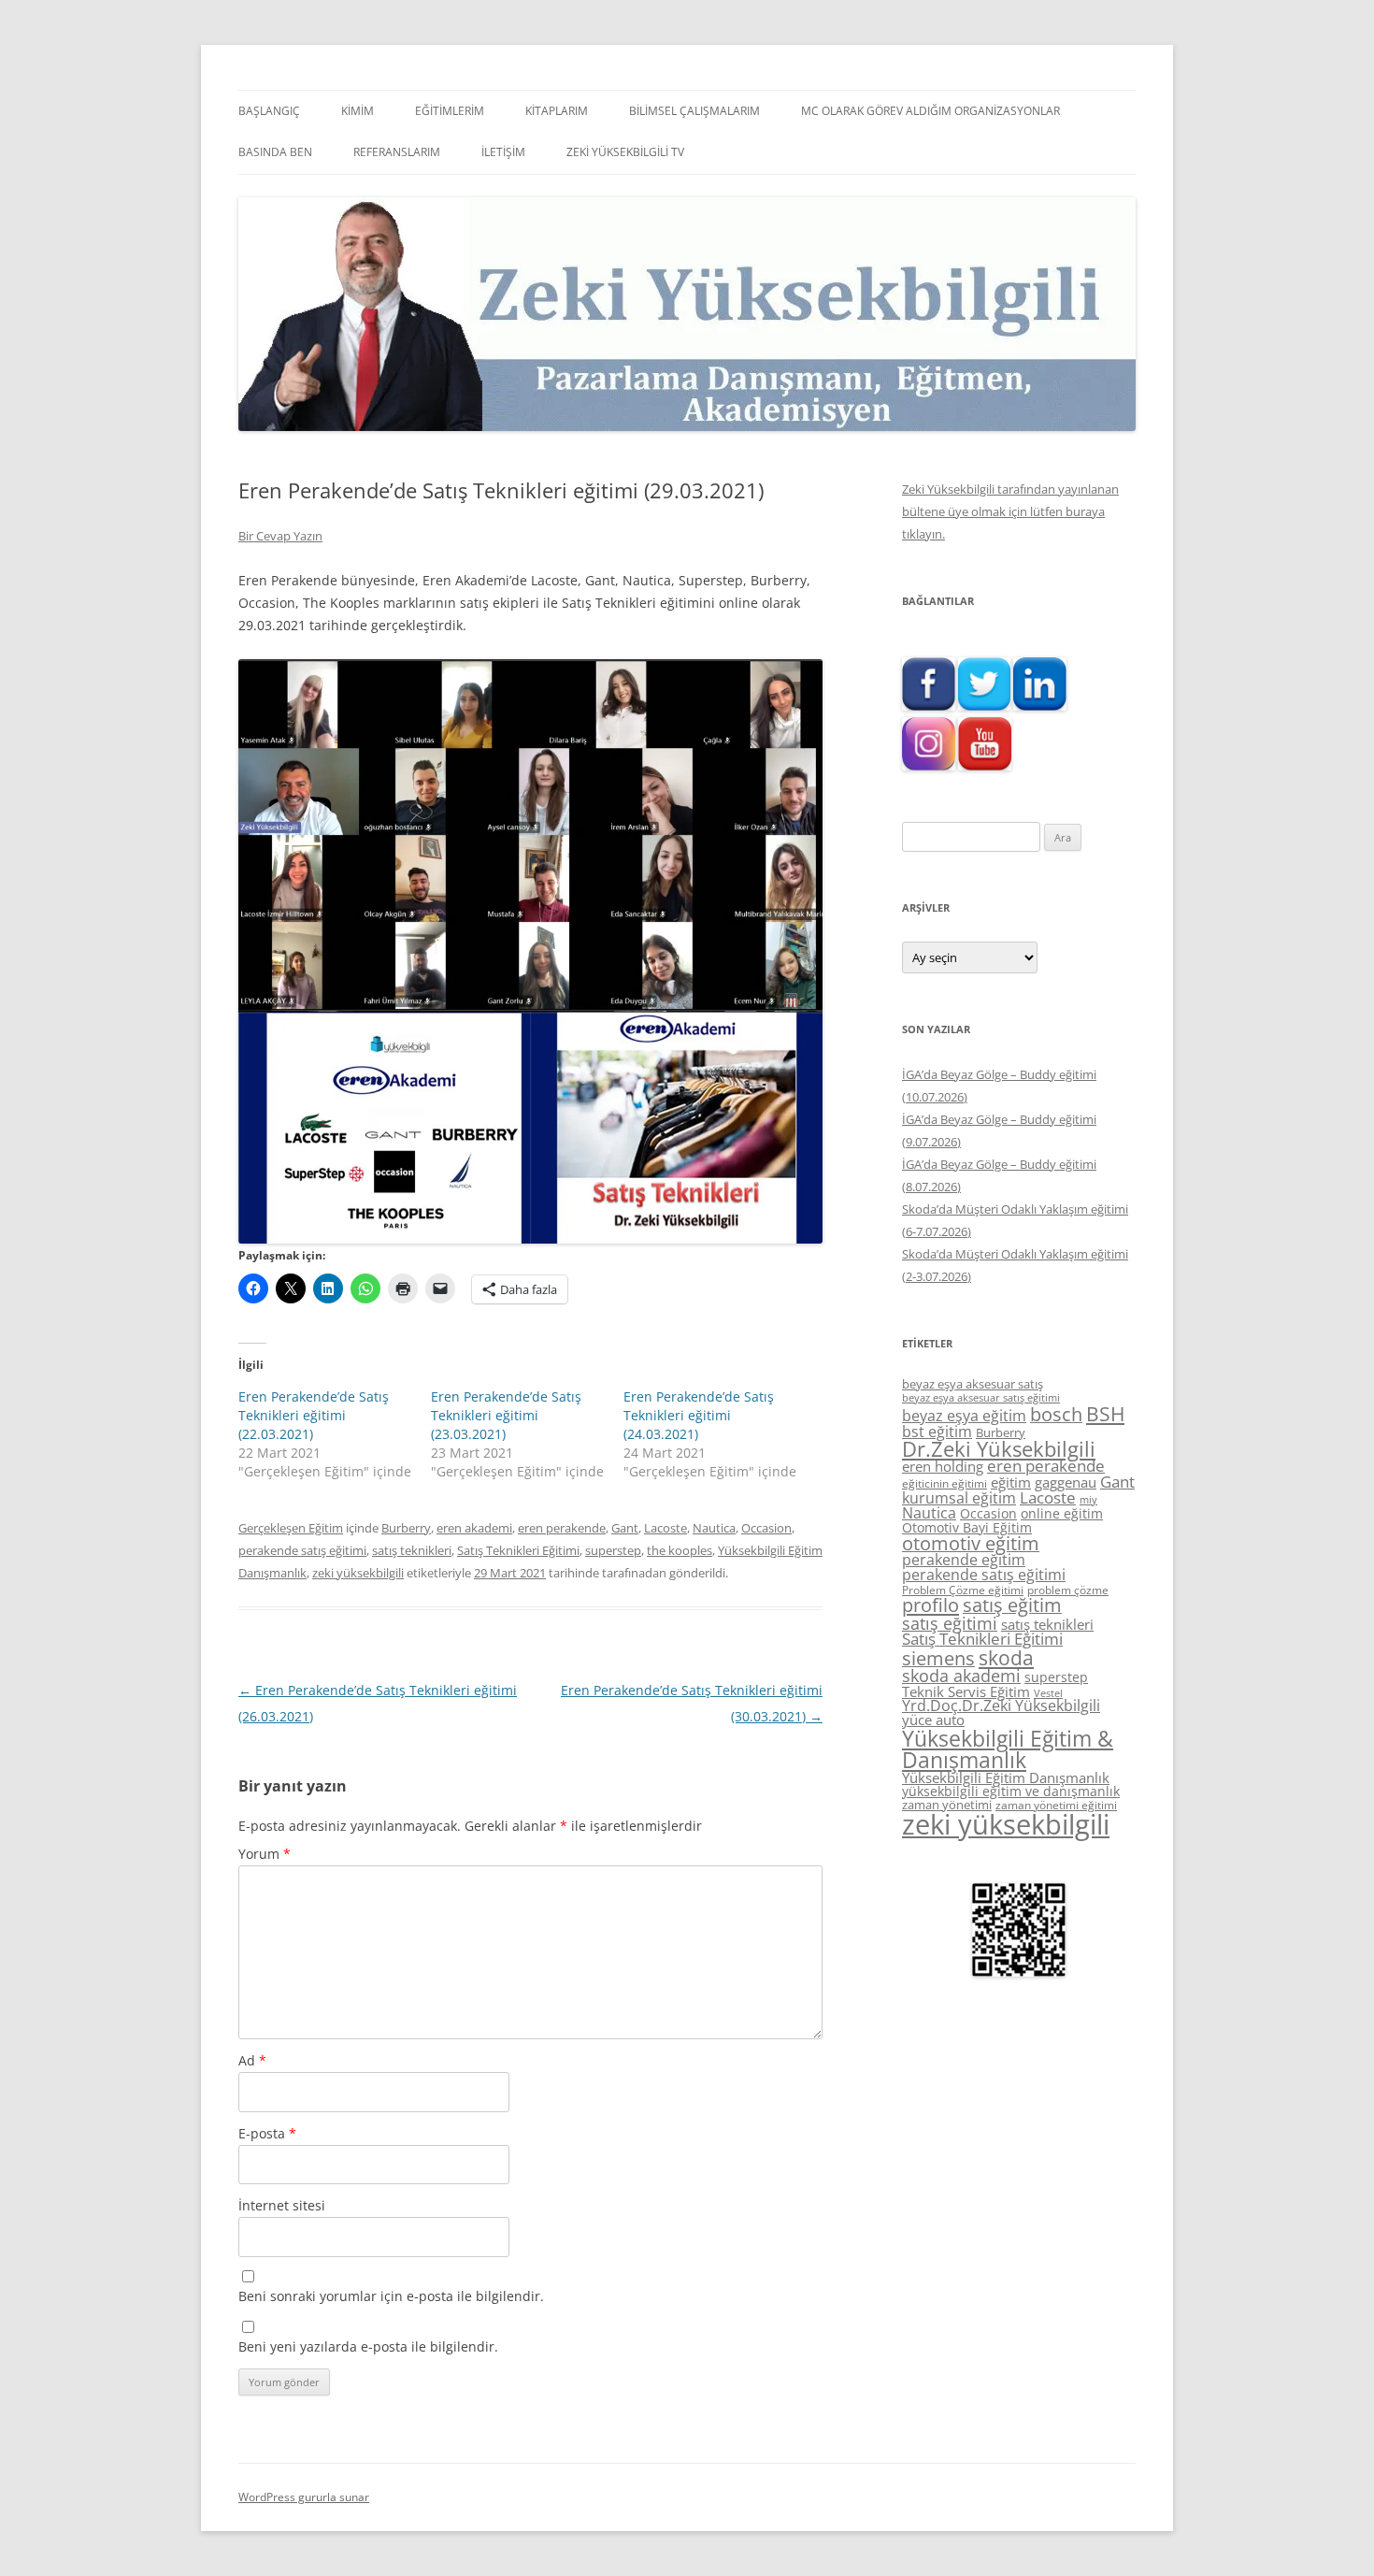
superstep (613, 1550)
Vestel (1048, 1693)
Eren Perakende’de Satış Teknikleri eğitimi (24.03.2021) (699, 1415)
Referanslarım (397, 152)
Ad (252, 2060)
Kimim (358, 111)
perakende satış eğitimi (302, 1550)
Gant (625, 1528)
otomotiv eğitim (971, 1543)
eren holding (943, 1466)
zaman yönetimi (947, 1805)
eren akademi (474, 1528)
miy (1088, 1500)
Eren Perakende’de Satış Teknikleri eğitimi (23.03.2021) (506, 1415)
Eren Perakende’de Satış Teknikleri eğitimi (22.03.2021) (314, 1415)
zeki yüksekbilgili (358, 1573)
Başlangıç (269, 111)
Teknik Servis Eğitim (966, 1691)
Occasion (766, 1528)
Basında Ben (275, 152)
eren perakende (562, 1528)
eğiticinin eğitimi (945, 1483)
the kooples (680, 1550)
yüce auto (933, 1720)
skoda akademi (961, 1676)
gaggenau (1066, 1482)
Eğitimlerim (450, 111)
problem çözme (1068, 1590)
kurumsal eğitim (959, 1498)
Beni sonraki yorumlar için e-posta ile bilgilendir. (391, 2296)
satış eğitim (1012, 1605)
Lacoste (666, 1528)
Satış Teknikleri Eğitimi (518, 1550)
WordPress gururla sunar (304, 2497)
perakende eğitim (964, 1560)
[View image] (530, 951)
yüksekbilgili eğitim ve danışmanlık (1011, 1791)
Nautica (714, 1528)
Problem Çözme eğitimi (963, 1590)
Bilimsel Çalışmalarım (694, 111)
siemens (938, 1658)
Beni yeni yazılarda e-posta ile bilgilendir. (368, 2346)
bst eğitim (937, 1432)
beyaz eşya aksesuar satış (973, 1384)
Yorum (265, 1854)
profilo (930, 1605)
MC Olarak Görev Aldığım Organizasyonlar (930, 111)
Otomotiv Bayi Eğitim (967, 1527)
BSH (1105, 1413)
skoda (1006, 1657)
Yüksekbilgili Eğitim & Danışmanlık (1008, 1749)
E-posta (267, 2133)
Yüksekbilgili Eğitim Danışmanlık (1006, 1777)
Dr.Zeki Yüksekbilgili (999, 1449)
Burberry (406, 1528)
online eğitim (1062, 1513)
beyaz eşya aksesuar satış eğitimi (981, 1397)
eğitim (1011, 1482)
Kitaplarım (557, 111)
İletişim (503, 152)
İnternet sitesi (282, 2205)
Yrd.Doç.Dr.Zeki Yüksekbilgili (1001, 1705)
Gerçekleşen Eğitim (291, 1528)
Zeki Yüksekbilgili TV (625, 152)
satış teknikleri (412, 1550)
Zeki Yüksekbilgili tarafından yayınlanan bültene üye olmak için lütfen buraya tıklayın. (1010, 511)
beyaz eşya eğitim (964, 1416)
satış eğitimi (950, 1623)
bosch (1056, 1414)
